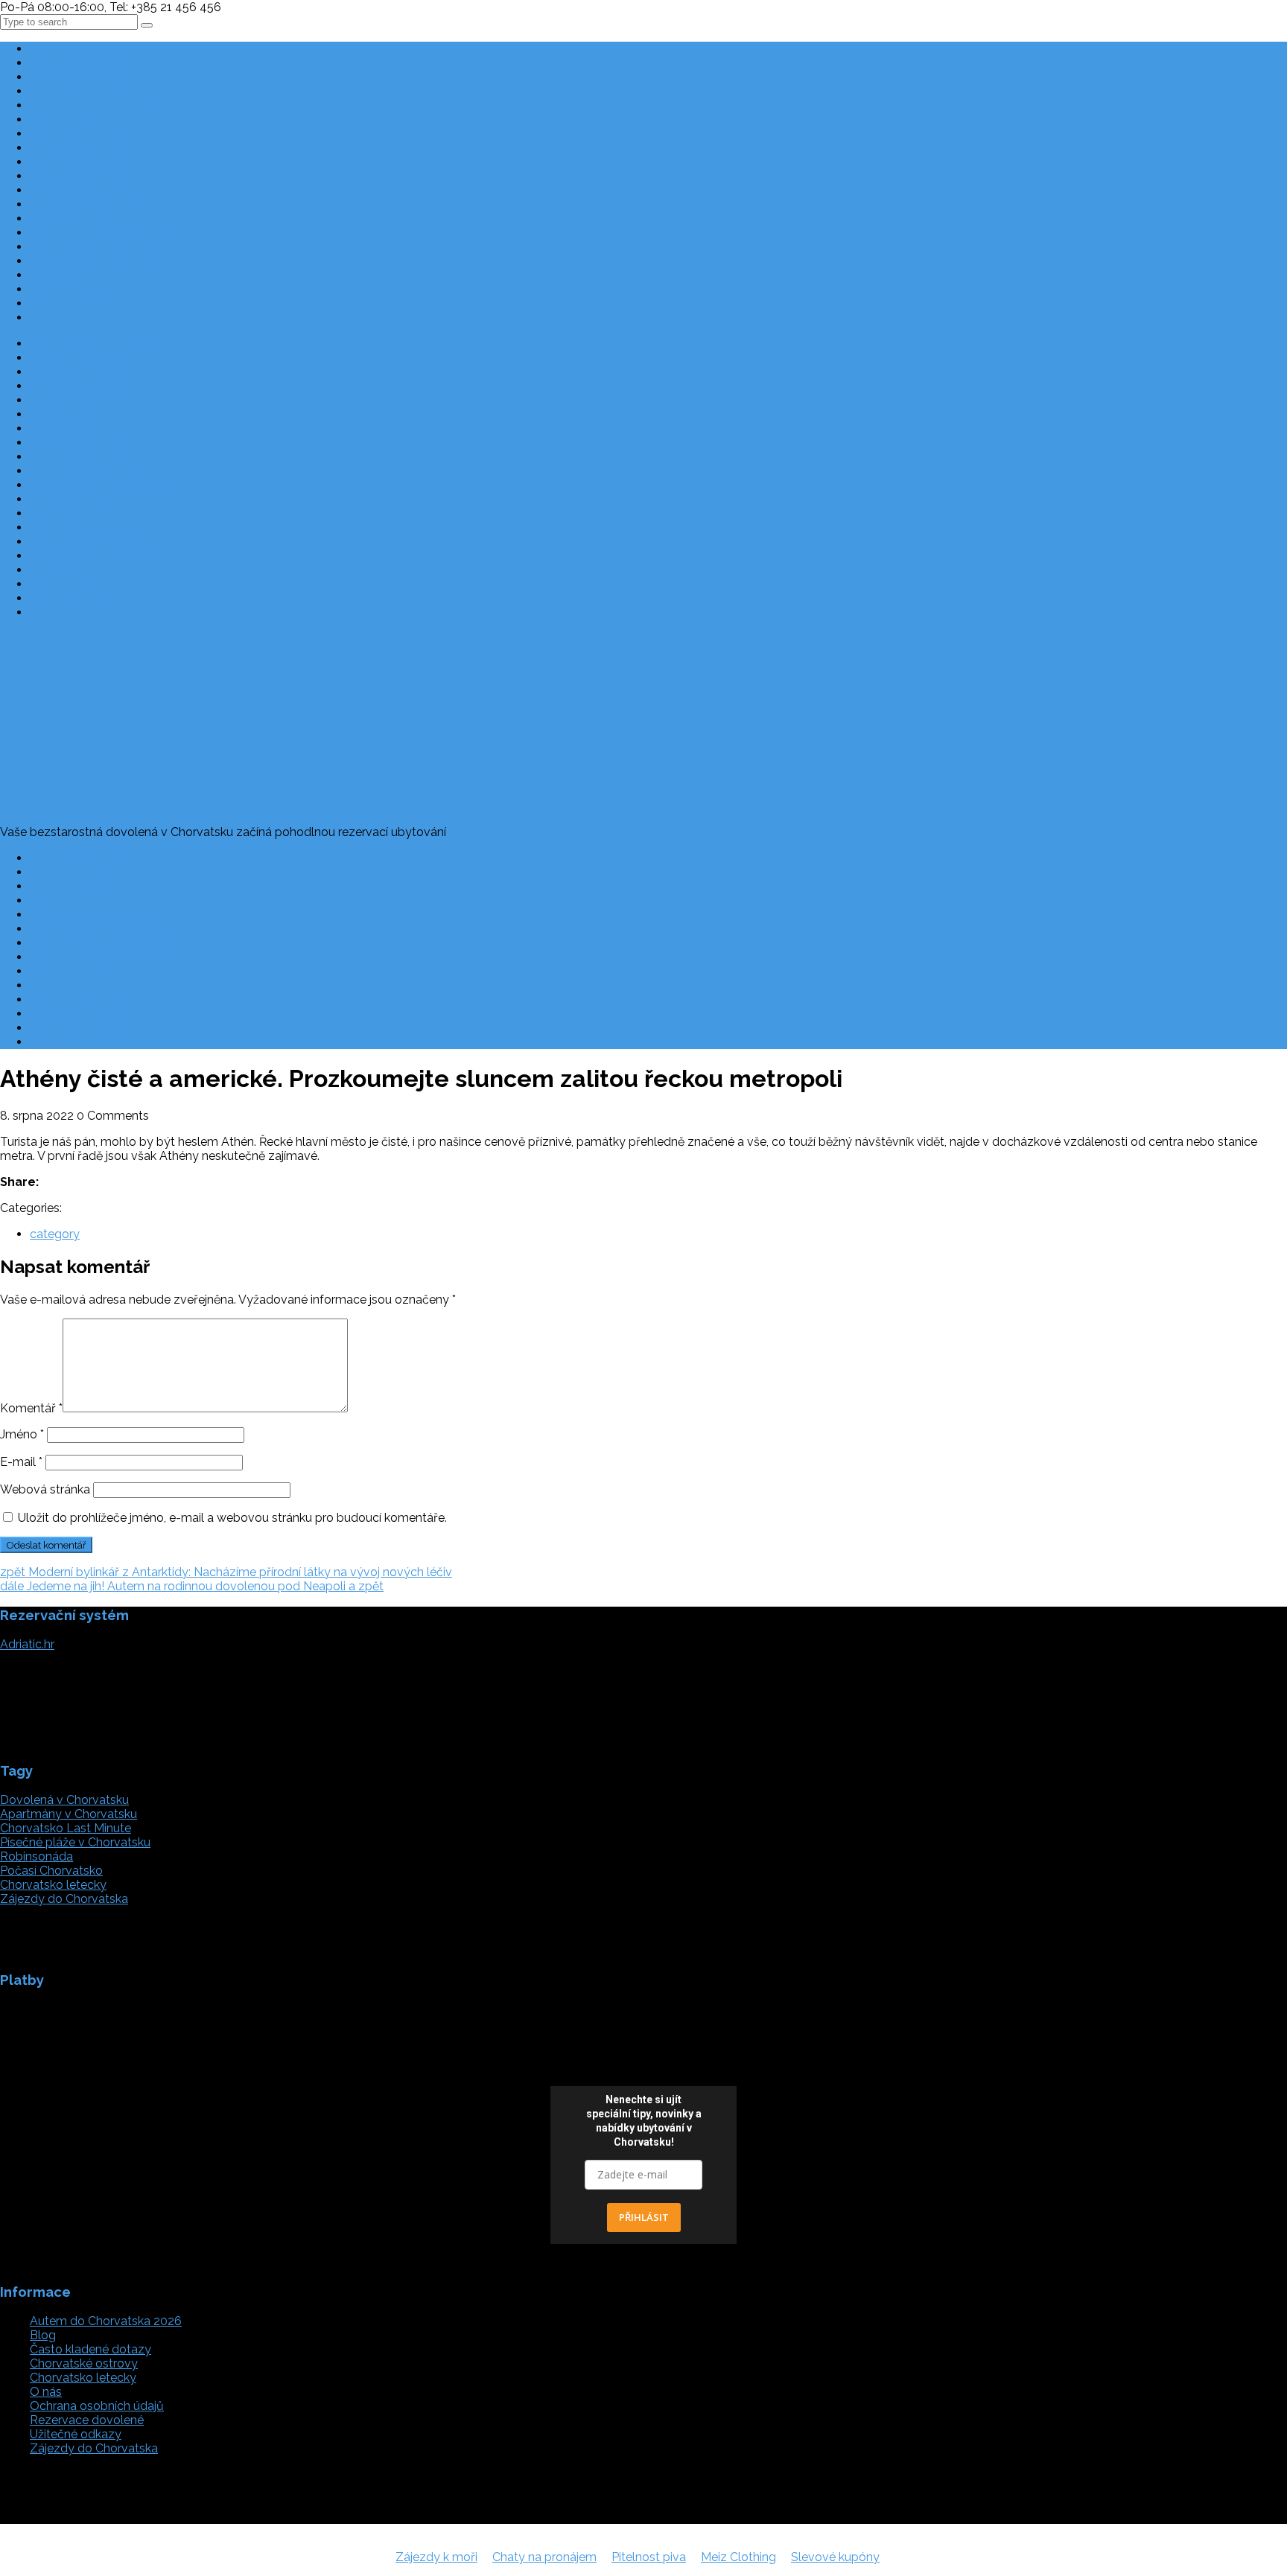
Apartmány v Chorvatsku (98, 105)
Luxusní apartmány (82, 148)
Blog (43, 318)
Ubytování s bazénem (90, 176)
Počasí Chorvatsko (81, 1014)
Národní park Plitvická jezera (107, 261)
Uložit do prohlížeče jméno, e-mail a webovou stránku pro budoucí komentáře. (232, 1518)
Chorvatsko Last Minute (95, 49)
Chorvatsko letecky (83, 219)
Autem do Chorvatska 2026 (106, 233)
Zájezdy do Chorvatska (94, 247)
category (55, 1234)
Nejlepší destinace (80, 63)
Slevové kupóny (835, 2557)
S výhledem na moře (87, 204)
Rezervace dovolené (87, 872)
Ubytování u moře (79, 162)
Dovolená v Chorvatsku (64, 1800)
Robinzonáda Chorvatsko (100, 943)
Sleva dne (57, 275)
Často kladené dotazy (90, 858)
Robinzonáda (67, 119)
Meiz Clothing (738, 2557)
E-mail (21, 1462)
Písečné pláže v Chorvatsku (105, 190)
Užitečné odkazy (76, 886)
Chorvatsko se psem (86, 134)
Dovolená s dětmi (79, 91)
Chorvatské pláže (77, 289)
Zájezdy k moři (436, 2557)
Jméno (22, 1434)
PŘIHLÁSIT (644, 2217)
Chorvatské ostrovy (84, 303)
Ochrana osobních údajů (97, 915)
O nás (46, 900)
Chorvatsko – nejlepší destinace (117, 929)
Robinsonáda (36, 1856)
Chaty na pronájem (544, 2557)
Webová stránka (45, 1489)
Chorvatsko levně (78, 77)
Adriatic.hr (27, 1644)
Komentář (31, 1408)
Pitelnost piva (649, 2557)
